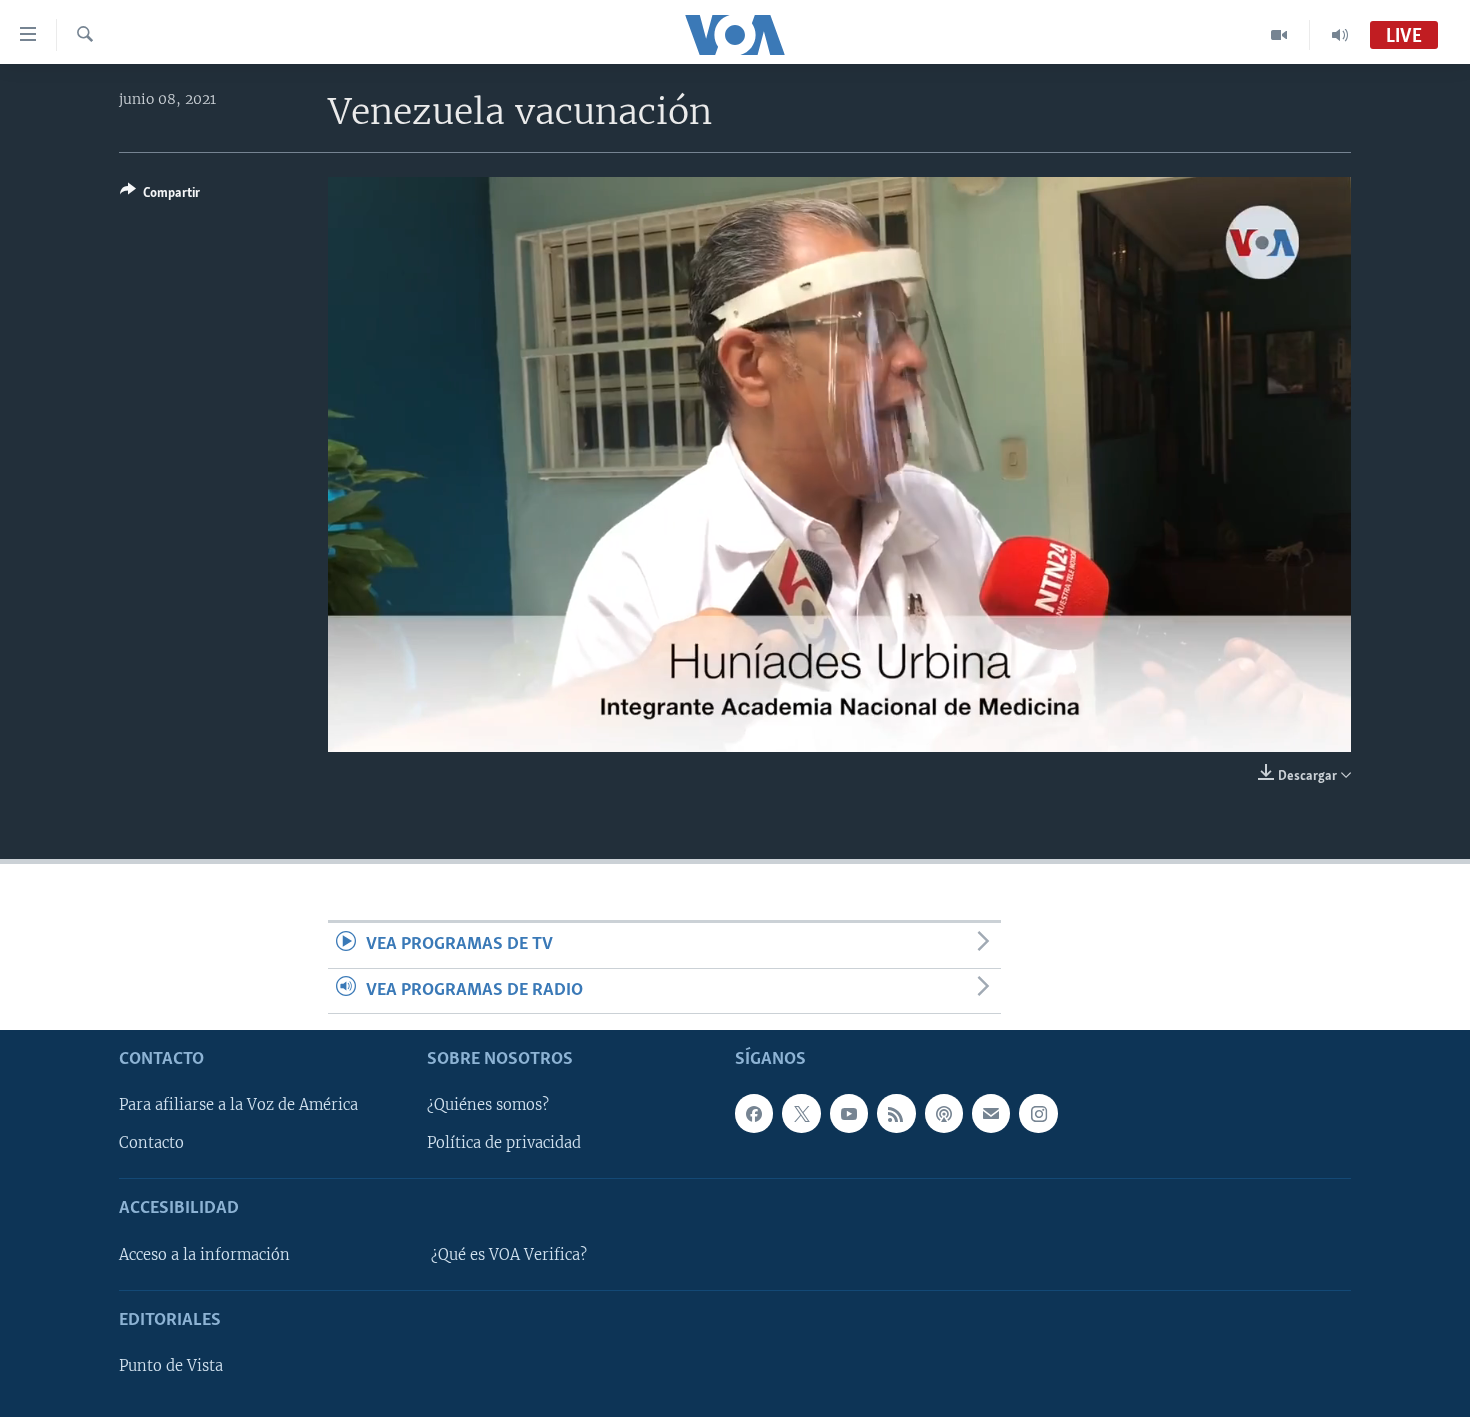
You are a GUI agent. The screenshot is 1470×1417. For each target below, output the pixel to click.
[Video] (1279, 35)
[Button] (160, 196)
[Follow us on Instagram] (1038, 1113)
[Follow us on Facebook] (754, 1113)
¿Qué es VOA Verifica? (509, 1255)
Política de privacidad (504, 1143)
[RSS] (896, 1113)
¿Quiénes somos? (488, 1105)
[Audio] (1340, 35)
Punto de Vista (171, 1366)
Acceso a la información (204, 1255)
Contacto (151, 1143)
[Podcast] (944, 1113)
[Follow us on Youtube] (849, 1113)
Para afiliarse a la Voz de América (238, 1105)
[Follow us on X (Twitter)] (801, 1113)
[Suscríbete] (991, 1113)
